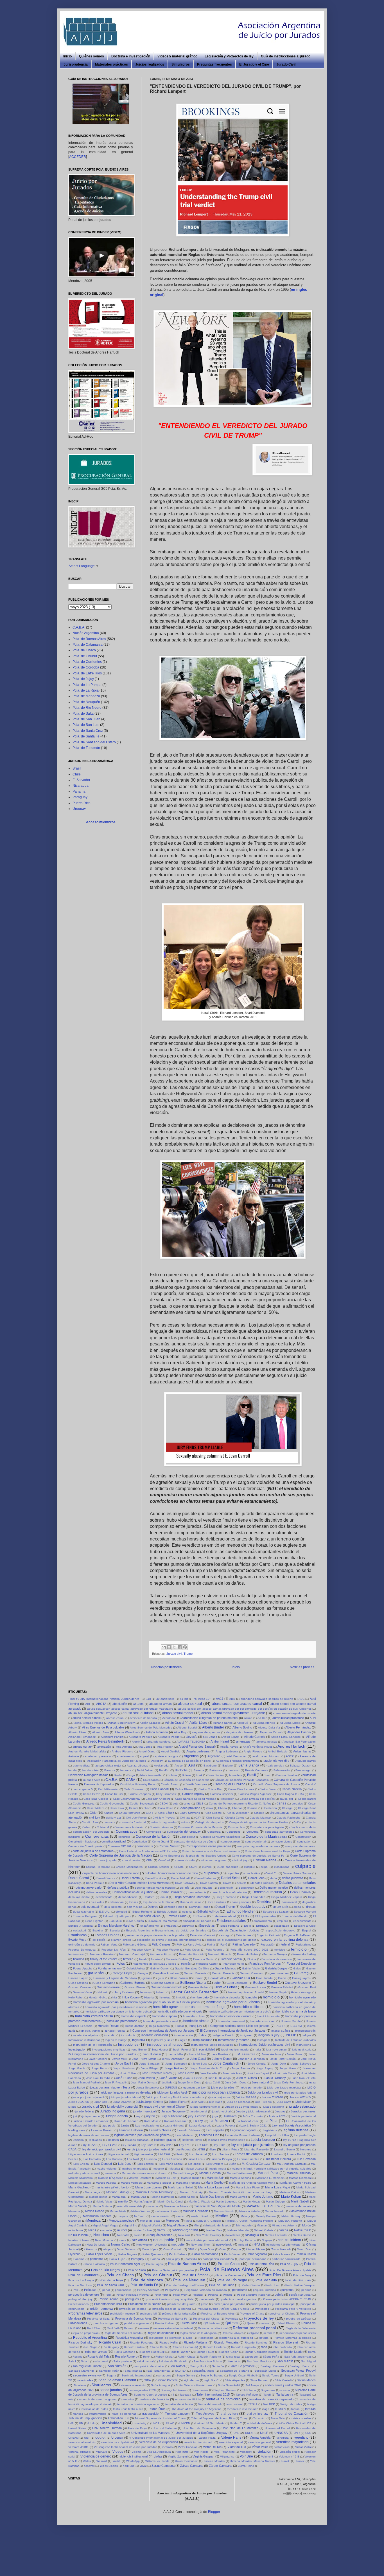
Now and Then (201, 2245)
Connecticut (187, 1837)
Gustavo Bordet (265, 1983)
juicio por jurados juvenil (88, 2097)
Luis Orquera (215, 2164)
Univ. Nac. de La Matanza (240, 2428)
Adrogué (242, 1723)
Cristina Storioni (158, 1867)
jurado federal (85, 2111)
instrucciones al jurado (165, 2045)
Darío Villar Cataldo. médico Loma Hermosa (139, 1883)
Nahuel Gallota (264, 2230)
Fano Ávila (195, 1945)
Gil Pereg (301, 1973)
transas (78, 2414)
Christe (109, 1813)
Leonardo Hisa (209, 2135)
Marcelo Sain (215, 2178)
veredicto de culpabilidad (118, 2442)
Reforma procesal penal (254, 2328)
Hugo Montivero (159, 2026)
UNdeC (169, 2423)
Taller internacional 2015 (213, 2394)
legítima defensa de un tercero (89, 2135)
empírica (283, 1921)
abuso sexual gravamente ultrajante (93, 1713)
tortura (295, 2409)
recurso (144, 2328)
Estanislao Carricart (203, 1935)
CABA (131, 1780)
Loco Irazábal (198, 2154)
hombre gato (200, 1997)
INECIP (291, 2035)
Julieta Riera (177, 2102)
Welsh (117, 2461)
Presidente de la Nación (145, 2304)
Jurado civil (174, 1654)
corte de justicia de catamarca (93, 1851)
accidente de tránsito (143, 1718)
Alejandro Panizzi (112, 1737)
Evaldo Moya (77, 1940)
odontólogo (293, 2245)
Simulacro (80, 2385)
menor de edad (150, 2221)
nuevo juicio (224, 2244)
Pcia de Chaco (229, 2264)
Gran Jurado (264, 1978)
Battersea (216, 1770)
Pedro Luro (273, 2285)
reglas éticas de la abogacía (198, 2333)
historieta (165, 1997)
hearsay (145, 1992)
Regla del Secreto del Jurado (123, 2333)
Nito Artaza (139, 2240)
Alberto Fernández (298, 1727)
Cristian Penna (265, 1860)
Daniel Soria (256, 1878)
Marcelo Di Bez (166, 2178)
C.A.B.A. (79, 627)
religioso (254, 2333)
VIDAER (101, 2452)
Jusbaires (230, 2116)
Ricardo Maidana (196, 2342)
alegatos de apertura (206, 1732)
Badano (228, 1766)
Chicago (287, 1808)
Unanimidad (111, 2423)
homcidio (251, 1997)
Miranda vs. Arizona (284, 2225)
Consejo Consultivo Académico (221, 1837)
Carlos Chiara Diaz (211, 1789)
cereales (297, 1804)
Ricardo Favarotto (142, 2343)
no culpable (164, 2240)
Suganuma (268, 2390)
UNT (87, 2438)
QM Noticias (212, 2323)
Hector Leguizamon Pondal (246, 1992)
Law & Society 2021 (254, 2126)
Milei (196, 2225)
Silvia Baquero (260, 2380)
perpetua (287, 2290)
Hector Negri (277, 1992)
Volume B (267, 2457)
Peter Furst (161, 2295)
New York (184, 2235)
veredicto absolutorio (82, 2442)
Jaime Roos (294, 2054)
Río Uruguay (111, 2347)
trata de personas (124, 2414)
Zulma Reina (246, 2466)
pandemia (97, 2259)
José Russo (124, 2078)
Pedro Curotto (251, 2285)
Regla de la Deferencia (301, 2328)
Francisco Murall (234, 1964)
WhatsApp (133, 2461)
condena (252, 1832)
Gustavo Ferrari (108, 1987)
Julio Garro (284, 2102)
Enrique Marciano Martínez (116, 1926)
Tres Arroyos (205, 2414)
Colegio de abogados (210, 1822)
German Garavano (252, 1973)
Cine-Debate (214, 1813)
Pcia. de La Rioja (86, 690)
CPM (149, 1860)
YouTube (129, 2466)
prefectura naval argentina (239, 2299)
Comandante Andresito (129, 1827)
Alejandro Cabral (270, 1732)
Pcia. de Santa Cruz (88, 731)
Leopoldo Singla (305, 2135)
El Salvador (81, 780)
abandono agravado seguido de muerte (267, 1699)
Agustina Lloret (290, 1723)
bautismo (234, 1770)
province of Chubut (282, 2314)
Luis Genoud (103, 2164)
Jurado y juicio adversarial (253, 2111)
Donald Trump (225, 1907)
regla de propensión (86, 2333)
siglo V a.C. (212, 2380)
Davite (227, 1883)
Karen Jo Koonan (126, 2121)
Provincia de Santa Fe (173, 2319)
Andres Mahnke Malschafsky (87, 1751)
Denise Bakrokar (171, 1892)
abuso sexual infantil (138, 1713)
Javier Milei (119, 2059)
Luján (232, 2164)
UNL (236, 2433)
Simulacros (181, 64)
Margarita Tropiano (188, 2183)
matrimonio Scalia (166, 2211)
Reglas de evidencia (161, 2333)
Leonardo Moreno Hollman (243, 2135)
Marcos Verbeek (131, 2183)
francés (186, 1964)
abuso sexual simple (86, 1718)
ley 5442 (167, 2145)
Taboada (185, 2395)
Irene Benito (139, 2050)
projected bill (149, 2314)
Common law (236, 1827)
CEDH (164, 1804)
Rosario (77, 2357)
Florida (252, 1959)
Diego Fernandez (254, 1897)
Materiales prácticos (111, 64)
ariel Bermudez (236, 1756)
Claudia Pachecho (289, 1818)
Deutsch (149, 1897)
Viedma (136, 2452)
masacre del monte (299, 2206)
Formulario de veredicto (277, 1959)
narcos (283, 2230)
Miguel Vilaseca (178, 2225)
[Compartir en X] (174, 1647)
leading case (77, 2130)
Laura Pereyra (226, 2126)
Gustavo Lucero (256, 1987)
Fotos (121, 1964)
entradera (170, 1926)
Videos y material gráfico (177, 56)
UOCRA (100, 2438)
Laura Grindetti (174, 2126)
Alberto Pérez (77, 1732)
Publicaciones (78, 2323)
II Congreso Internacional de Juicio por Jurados (162, 2031)
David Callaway (185, 1883)
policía (279, 2295)
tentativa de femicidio (154, 2399)
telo (71, 2399)
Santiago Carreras (272, 2366)
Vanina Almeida (260, 2438)
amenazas (243, 1741)
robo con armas (96, 2352)
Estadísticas (77, 1935)
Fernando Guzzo (161, 1954)
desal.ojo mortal (79, 1897)
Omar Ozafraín (173, 2249)
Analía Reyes (229, 1747)
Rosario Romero (126, 2356)
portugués (132, 2299)
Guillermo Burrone (133, 1983)
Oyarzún (74, 2254)
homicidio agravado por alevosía (96, 2002)
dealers (241, 1883)
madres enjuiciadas (135, 2169)
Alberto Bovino (242, 1727)
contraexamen (231, 1842)
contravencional (255, 1842)
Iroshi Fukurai (182, 2050)
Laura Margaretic (200, 2126)
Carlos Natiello (292, 1789)
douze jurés (281, 1907)
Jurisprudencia (76, 64)
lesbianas (96, 2140)
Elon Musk (116, 1921)
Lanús (125, 2125)
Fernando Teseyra (275, 1954)
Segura (111, 2375)
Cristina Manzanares (129, 1867)
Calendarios (151, 1780)
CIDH (149, 1813)
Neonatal (123, 2235)
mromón (107, 2230)
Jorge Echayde (301, 2064)
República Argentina (129, 2338)
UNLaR (250, 2433)
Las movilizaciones (147, 2126)
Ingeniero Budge (116, 2040)
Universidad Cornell (277, 2428)
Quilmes (232, 2323)
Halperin (103, 1992)
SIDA (148, 2380)
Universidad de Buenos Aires (106, 2433)
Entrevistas (207, 1926)
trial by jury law (257, 2414)
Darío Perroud (95, 1883)
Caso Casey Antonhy (127, 1799)
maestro (159, 2169)
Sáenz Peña (271, 2357)
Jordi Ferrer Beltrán (283, 2059)
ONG (191, 2249)
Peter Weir (180, 2295)
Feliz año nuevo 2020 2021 (249, 1950)
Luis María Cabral (171, 2164)
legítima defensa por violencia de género (142, 2135)
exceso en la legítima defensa (285, 1940)
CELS (200, 1804)
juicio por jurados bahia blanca (216, 2092)
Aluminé (137, 1742)
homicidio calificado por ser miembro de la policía (240, 2012)
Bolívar (186, 1775)
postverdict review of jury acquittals (170, 2299)
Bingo (131, 1775)
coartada (109, 1822)
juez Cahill (213, 2082)
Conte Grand (161, 1842)
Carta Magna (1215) (290, 1794)
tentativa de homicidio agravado (271, 2399)
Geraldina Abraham (166, 1973)
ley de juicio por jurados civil (102, 2149)
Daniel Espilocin (156, 1878)
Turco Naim (278, 2418)
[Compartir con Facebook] (180, 1647)
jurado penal (199, 2111)
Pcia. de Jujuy (83, 679)
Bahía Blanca (249, 1765)
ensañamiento (150, 1926)
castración (228, 1799)
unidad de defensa (260, 2423)
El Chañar (199, 1916)
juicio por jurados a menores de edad (126, 2092)
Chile (77, 774)
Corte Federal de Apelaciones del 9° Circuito (148, 1851)
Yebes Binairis (109, 2466)
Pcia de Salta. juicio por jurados (173, 2270)
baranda (126, 1770)
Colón (297, 1822)
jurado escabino (274, 2107)
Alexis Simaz (231, 1737)
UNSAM (73, 2438)
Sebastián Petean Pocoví (298, 2371)
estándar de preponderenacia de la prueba (156, 1935)
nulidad (243, 2245)
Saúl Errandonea (158, 2371)
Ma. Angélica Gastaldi (291, 2164)
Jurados (280, 2111)
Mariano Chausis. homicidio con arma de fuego (241, 2192)
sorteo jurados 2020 (143, 2390)
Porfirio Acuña (108, 2299)
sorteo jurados (111, 2390)
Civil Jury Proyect (164, 1818)
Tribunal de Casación (292, 2414)
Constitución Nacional (82, 1842)
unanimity (140, 2423)
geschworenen (279, 1973)
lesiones (113, 2140)
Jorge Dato (279, 2064)
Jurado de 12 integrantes (241, 2107)
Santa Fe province (242, 2366)
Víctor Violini (303, 2447)
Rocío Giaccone (125, 2352)
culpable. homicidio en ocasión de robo (171, 1873)
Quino (251, 2323)
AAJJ (220, 1699)
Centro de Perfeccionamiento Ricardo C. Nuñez (240, 1804)
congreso (124, 1837)
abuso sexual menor (178, 1713)
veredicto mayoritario (292, 2442)
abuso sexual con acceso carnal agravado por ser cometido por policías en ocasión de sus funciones (245, 1709)
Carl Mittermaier (108, 1789)
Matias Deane (95, 2211)
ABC (301, 1699)
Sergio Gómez (186, 2375)
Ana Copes (145, 1747)
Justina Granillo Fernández (91, 2121)
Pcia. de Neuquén (86, 702)
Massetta (74, 2211)
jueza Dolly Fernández (289, 2082)
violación (264, 2452)
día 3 (164, 1897)
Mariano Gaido (289, 2192)
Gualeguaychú (302, 1978)
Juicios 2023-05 (300, 2097)
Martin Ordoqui (276, 2202)
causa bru (286, 1799)
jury (138, 2116)
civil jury (95, 1817)
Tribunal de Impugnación (85, 2418)
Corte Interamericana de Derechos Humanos (211, 1851)
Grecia (282, 1978)
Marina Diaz (139, 2197)
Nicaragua (81, 786)
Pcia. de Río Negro (87, 708)
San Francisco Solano (208, 2361)
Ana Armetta (124, 1747)
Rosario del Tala (98, 2356)
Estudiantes (244, 1935)
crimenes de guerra (214, 1860)
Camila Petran (170, 1784)
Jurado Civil (286, 64)
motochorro (76, 2230)
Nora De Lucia (96, 2245)
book (199, 1775)
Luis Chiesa (81, 2164)
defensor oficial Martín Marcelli (155, 1888)
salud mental (145, 2361)
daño (274, 1878)
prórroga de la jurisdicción (179, 2314)
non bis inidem (289, 2240)
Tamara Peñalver (247, 2395)
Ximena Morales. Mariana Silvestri (253, 2461)
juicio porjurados (220, 2097)
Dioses (134, 1902)
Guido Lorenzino (104, 1983)
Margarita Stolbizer (159, 2183)
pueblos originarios (137, 2323)
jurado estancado (302, 2107)
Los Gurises (114, 2159)
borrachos (236, 1775)
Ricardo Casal (110, 2342)
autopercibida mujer (108, 1766)
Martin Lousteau (227, 2202)
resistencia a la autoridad (236, 2338)
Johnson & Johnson (251, 2059)
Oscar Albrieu (256, 2249)
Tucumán (259, 2418)
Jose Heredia (209, 2073)
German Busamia (195, 1973)
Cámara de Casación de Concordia (187, 1780)
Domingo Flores (174, 1907)
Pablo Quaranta (153, 2254)
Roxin (147, 2357)
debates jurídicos (262, 1883)
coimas (186, 1822)
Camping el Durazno (229, 1784)
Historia (149, 1997)
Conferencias (97, 1836)
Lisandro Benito (284, 2149)
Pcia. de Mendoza (86, 696)
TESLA (253, 2404)
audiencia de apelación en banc (189, 1761)
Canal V (310, 1784)
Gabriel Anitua (136, 1968)
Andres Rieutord (122, 1751)
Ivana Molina (197, 2054)
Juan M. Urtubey (274, 2078)
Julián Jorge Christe (149, 2102)
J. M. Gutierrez (245, 2054)
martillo (123, 2201)
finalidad (79, 1959)
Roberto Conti (158, 2347)
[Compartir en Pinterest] (185, 1647)
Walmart (102, 2461)
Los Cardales (92, 2159)
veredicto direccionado (199, 2442)
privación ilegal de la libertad (172, 2309)
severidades (85, 2380)
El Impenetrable (266, 1916)
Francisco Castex (207, 1964)
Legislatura (270, 2130)
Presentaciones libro (108, 2304)
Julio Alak (197, 2102)
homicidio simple (196, 2021)
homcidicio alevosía (227, 1997)
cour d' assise (131, 1860)
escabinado (281, 1926)
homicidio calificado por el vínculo (179, 2011)
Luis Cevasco (306, 2159)
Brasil (77, 768)
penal (106, 2290)
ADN (313, 1718)
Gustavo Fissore (135, 1987)
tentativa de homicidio (223, 2399)
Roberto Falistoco (214, 2347)
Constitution (139, 1842)
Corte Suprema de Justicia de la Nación (121, 1855)
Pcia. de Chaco (84, 650)
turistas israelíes (301, 2418)
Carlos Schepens (140, 1794)
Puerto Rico (82, 803)
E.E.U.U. (105, 1912)
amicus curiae (82, 1747)
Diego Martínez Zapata (287, 1897)
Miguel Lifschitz (152, 2225)
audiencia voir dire (277, 1761)
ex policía (99, 1940)
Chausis (252, 1808)
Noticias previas (302, 1667)
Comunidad (154, 1832)
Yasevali (89, 2466)
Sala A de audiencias (298, 2357)
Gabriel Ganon (160, 1968)
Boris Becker (216, 1775)
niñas (122, 2240)
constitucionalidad (114, 1841)
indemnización (184, 2035)
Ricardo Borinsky (80, 2342)
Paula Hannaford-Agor (125, 2264)
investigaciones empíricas (109, 2050)
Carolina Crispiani (222, 1794)
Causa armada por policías (257, 1799)
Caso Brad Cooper (96, 1799)
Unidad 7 (236, 2423)
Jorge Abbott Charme (96, 2064)
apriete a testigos (167, 1756)
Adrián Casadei (150, 1723)
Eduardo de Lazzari (276, 1912)
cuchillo (207, 1867)
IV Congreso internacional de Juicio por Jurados (102, 2054)
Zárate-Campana (221, 2466)
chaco (148, 1808)
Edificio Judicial (167, 1912)
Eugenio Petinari (268, 1935)
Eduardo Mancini (305, 1912)
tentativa (128, 2399)
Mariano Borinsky (191, 2192)
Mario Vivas (105, 2202)
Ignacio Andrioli (90, 2031)
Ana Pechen (165, 1747)
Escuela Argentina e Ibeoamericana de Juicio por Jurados (166, 1930)
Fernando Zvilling (304, 1954)
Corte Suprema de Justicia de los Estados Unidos (193, 1856)
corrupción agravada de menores (258, 1846)
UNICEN (185, 2423)
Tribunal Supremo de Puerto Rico (213, 2418)
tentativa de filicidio (188, 2399)
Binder (118, 1775)
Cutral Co (271, 1873)
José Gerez (186, 2073)
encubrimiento (302, 1921)
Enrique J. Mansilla (81, 1926)
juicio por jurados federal (300, 2093)
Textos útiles (157, 2409)
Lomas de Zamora (249, 2154)
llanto (180, 2154)
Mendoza (93, 2221)
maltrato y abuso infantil (84, 2173)
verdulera (283, 2438)
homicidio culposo (165, 2016)
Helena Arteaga (301, 1992)
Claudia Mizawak (260, 1818)
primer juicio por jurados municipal (273, 2304)
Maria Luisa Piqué (248, 2187)
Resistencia (206, 2338)
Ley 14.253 (110, 2145)
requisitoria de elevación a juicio (171, 2338)
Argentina (191, 1756)
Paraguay (80, 797)
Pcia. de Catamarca (88, 645)
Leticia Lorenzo (263, 2140)
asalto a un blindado (266, 1756)
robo (264, 2347)
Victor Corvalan (188, 2447)
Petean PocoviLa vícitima (132, 2295)
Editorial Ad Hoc (208, 1911)
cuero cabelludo (228, 1867)
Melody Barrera (266, 2216)
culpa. (265, 1867)
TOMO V (280, 2409)
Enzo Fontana (230, 1926)
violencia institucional (134, 2456)
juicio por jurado (251, 2088)
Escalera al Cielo (305, 1926)
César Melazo (96, 1808)
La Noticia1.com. (248, 2121)
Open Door (207, 2249)
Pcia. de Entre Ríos (87, 673)
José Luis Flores (285, 2073)
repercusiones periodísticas (298, 2333)
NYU (257, 2244)
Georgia (143, 1973)
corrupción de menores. (300, 1846)
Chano (223, 1808)
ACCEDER (78, 157)
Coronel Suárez (169, 1846)
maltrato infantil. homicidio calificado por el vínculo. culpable (271, 2169)
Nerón (138, 2235)
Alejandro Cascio (299, 1732)
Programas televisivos (85, 2313)
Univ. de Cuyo (138, 2428)
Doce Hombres (216, 1902)
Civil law (185, 1818)
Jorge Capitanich (226, 2063)
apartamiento (126, 1756)
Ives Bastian (220, 2054)
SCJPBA (181, 2371)
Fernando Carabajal (132, 1954)
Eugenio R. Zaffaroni (298, 1935)
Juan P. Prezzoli (115, 2082)
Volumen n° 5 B (289, 2457)
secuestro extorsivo (87, 2375)
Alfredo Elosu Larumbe (286, 1737)
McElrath (140, 2216)
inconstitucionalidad (155, 2035)
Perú (108, 2295)
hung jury (196, 2026)
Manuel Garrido (210, 2173)
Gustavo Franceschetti (166, 1987)
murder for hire (142, 2230)
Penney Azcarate (148, 2290)
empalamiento (263, 1921)
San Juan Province (259, 2361)
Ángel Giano (147, 1751)
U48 (71, 2423)
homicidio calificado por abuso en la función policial (118, 2012)
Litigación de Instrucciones (86, 2154)
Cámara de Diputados (99, 1784)
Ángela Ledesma (227, 1751)
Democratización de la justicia (133, 1892)
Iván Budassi (152, 2054)
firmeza (128, 1959)
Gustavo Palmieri (282, 1987)
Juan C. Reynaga (219, 2078)
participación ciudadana (218, 2259)
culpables (211, 1873)
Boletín (172, 1775)
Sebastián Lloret (265, 2371)
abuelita (138, 1704)
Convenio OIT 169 (120, 1846)
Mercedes (173, 2221)
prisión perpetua (101, 2309)
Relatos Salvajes (233, 2333)
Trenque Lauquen (177, 2414)
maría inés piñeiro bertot (112, 2187)
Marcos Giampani (300, 2178)
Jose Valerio (146, 2078)
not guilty (179, 2244)
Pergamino (172, 2290)
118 (149, 1699)
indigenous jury (269, 2035)
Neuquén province (160, 2235)
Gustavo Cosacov (80, 1987)
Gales (297, 1968)
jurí (75, 2116)
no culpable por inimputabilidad (207, 2240)
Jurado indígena (113, 2111)
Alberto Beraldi (187, 1728)
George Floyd (122, 1973)
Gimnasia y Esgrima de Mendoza (115, 1978)
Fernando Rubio (248, 1954)
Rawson (129, 2328)
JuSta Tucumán (253, 2116)
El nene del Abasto (295, 1916)
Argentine (214, 1756)
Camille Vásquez (196, 1784)
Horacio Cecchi (291, 2021)
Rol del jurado (293, 2352)
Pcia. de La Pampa (87, 685)
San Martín (285, 2361)
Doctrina (264, 1902)
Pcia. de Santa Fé (86, 736)
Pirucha (213, 2295)
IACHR (280, 2026)
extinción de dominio (82, 1945)
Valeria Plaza (207, 2438)
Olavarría (91, 2249)
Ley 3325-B (148, 2145)
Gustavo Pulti (307, 1987)
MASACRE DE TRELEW (263, 2206)
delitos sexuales (97, 1892)
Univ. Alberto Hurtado (107, 2428)
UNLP (264, 2433)
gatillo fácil (96, 1973)
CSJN (193, 1867)
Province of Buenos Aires (218, 2314)
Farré (224, 1945)
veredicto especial (231, 2442)
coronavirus (145, 1846)
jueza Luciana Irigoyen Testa (110, 2087)
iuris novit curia (302, 2050)
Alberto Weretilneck (127, 1732)
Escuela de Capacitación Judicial (236, 1930)
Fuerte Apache (83, 1968)
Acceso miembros (101, 822)
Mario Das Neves (212, 2197)
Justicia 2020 (277, 2116)
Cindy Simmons (190, 1813)
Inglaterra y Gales (163, 2040)
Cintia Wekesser (238, 1813)
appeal (144, 1756)
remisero (270, 2333)
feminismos (76, 1954)
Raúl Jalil (113, 2328)
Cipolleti (259, 1813)
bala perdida (276, 1766)
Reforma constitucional (213, 2328)
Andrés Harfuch (291, 1746)
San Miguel (308, 2361)
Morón (307, 2225)
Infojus (307, 2035)
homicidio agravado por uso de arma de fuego (189, 2007)
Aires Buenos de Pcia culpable (103, 1727)
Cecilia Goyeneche (112, 1804)
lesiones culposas (137, 2140)
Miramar (262, 2225)
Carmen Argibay (193, 1794)
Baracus (110, 1770)
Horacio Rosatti (109, 2026)
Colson (87, 1827)
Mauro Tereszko (275, 2211)
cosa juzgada (108, 1860)
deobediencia (197, 1892)
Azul (192, 1765)
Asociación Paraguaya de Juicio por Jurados (117, 1761)
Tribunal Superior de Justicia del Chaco (160, 2418)
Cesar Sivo (117, 1808)
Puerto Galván (165, 2323)
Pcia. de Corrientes (87, 662)
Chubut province (130, 1813)
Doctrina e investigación (131, 56)
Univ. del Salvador (165, 2428)
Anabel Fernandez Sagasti (196, 1747)
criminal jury (240, 1860)
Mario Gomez (239, 2197)
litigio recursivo (143, 2154)
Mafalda (175, 2169)
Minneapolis (244, 2225)
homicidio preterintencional (161, 2021)
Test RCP (269, 2404)
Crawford (164, 1860)
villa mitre (183, 2452)
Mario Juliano (263, 2197)
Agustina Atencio (264, 1723)
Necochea (101, 2235)
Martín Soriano (102, 2206)
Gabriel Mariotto (225, 1968)
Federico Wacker (168, 1950)
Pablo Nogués (128, 2254)
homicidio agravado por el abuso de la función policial (163, 2002)
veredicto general (260, 2442)
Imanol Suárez (281, 2031)
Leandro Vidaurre (189, 2130)
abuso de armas (161, 1704)
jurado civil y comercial (123, 2107)
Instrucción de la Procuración (93, 2045)
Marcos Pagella (106, 2183)
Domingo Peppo (200, 1907)
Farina (211, 1945)
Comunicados (127, 1832)
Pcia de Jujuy (289, 2264)
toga (266, 2409)
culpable (305, 1866)
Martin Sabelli (300, 2201)
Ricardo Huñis (169, 2343)
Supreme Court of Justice (151, 2395)
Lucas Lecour (196, 2159)
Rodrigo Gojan (229, 2352)
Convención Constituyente (85, 1846)
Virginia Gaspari (203, 2456)
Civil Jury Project (137, 1818)
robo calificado (282, 2347)
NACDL (162, 2230)
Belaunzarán (282, 1770)
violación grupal (290, 2452)
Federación (268, 1945)
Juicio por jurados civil (263, 2092)
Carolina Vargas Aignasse (255, 1794)
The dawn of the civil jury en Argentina (197, 2409)
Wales (87, 2461)
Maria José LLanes (149, 2187)
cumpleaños (252, 1873)
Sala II (85, 2361)
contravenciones (281, 1842)
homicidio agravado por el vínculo (233, 2002)
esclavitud (80, 1930)
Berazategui (303, 1770)
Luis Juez (125, 2164)
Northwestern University (152, 2245)
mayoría (123, 2216)
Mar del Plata (268, 2173)
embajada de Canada (197, 1921)
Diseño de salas (191, 1902)
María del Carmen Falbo (296, 2183)
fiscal (142, 1959)
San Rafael (177, 2366)
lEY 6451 (203, 2145)
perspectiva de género (84, 2295)
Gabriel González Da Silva (192, 1968)
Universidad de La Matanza (150, 2433)
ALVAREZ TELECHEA (191, 1742)
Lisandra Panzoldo (257, 2149)
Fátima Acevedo (244, 1944)
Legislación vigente (243, 2130)
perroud (306, 2290)
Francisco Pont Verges (265, 1964)
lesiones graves (165, 2140)
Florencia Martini (204, 1959)
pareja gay (173, 2259)
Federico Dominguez (82, 1950)
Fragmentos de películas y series (154, 1964)
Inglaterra (139, 2040)
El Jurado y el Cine (254, 64)
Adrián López (198, 1723)
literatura (306, 2149)
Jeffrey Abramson (173, 2059)
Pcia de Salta (137, 2270)
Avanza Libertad (138, 1766)
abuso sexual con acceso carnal (237, 1704)
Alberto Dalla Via (269, 1728)
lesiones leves (192, 2140)
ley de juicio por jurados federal (148, 2149)
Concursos (233, 1832)
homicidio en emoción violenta (231, 2016)
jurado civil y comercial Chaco (164, 2107)
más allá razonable (130, 2206)
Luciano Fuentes (248, 2159)
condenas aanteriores (280, 1832)
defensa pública (118, 1888)
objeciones (273, 2245)
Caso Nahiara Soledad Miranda (196, 1799)
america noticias (267, 1742)
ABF (88, 1704)
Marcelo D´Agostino (111, 2178)
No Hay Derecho (245, 2240)
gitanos (147, 1978)
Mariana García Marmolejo (154, 2192)
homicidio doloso (194, 2016)
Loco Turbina (221, 2154)
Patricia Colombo (94, 2264)
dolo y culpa (135, 1907)
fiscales (156, 1959)
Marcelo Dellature (140, 2178)
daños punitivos (293, 1878)
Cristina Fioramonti (98, 1867)
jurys (215, 2116)
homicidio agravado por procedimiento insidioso (116, 2007)
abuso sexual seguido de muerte (294, 1713)
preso (205, 2304)
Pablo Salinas (178, 2254)
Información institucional (84, 2040)
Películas (90, 2290)
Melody (245, 2216)
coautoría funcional (133, 1822)
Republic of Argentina (90, 2338)
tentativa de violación (179, 2404)
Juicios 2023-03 (246, 2097)
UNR (297, 2433)
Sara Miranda (133, 2371)
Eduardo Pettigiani (85, 1916)
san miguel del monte (87, 2366)
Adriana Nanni (222, 1723)
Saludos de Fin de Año (173, 2361)
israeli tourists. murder (235, 2050)
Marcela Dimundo (299, 2173)
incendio (110, 2035)
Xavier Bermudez (186, 2461)
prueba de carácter (299, 2319)
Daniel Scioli (231, 1878)
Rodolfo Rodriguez (152, 2352)
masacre (153, 2206)
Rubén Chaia (186, 2357)
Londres (276, 2154)
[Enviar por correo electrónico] (164, 1647)
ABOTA (101, 1704)
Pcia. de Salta (83, 714)
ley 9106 (220, 2145)
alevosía (192, 1737)
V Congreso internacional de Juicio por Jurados (161, 2438)
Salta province (123, 2361)
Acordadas (169, 1718)
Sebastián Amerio (203, 2371)
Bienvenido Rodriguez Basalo (88, 1775)
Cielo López (166, 1813)
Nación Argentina (86, 633)
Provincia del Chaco (206, 2319)
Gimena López (78, 1978)
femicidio (299, 1949)
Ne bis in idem (78, 2235)
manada (111, 2173)
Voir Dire (246, 2456)
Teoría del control (209, 2404)
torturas (310, 2409)
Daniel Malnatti (181, 1878)
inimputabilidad (202, 2040)
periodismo (240, 2290)
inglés (183, 2040)
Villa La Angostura (159, 2452)
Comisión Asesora (161, 1827)
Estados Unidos (107, 1935)
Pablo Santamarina (205, 2254)
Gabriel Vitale (251, 1968)
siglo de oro (191, 2380)
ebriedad (121, 1912)
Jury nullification (172, 2116)
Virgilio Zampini (178, 2457)
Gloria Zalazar (179, 1978)
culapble (249, 1867)
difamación (117, 1902)
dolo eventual (90, 1907)
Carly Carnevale (166, 1794)
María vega (92, 2192)
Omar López (150, 2249)
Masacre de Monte (176, 2206)
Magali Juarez (195, 2169)
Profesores (262, 2309)
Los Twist (133, 2159)
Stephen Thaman (225, 2390)
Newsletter (233, 2235)
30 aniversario (166, 1699)
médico (181, 2216)
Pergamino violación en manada (206, 2290)
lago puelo (109, 2126)
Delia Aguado (204, 1888)
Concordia (214, 1832)
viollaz (158, 2456)
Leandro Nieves (160, 2130)
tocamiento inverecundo (242, 2409)
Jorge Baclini (124, 2063)
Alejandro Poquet (169, 1737)
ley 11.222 (90, 2145)
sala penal (101, 2361)
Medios (222, 2216)
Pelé (76, 2290)
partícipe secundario (253, 2259)
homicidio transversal (231, 2021)
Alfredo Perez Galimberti (105, 1741)
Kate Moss (151, 2121)
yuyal (143, 2466)
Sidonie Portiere (167, 2380)
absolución (120, 1704)
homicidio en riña (269, 2016)
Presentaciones (78, 2304)
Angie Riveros (253, 1751)
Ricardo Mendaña (226, 2342)
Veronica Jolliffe (78, 2447)
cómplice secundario (302, 1827)
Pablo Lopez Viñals (99, 2254)
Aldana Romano (157, 1732)
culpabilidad (282, 1867)
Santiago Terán (109, 2371)
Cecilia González (84, 1804)
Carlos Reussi (114, 1794)
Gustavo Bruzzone (298, 1983)
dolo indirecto (113, 1907)
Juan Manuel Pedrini (86, 2082)
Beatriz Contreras (257, 1770)
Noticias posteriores (166, 1667)
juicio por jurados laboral (125, 2097)
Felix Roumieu (215, 1950)
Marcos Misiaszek (80, 2183)
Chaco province (189, 1808)
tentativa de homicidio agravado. (139, 2404)
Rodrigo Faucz (205, 2352)
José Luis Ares (232, 2073)
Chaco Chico (165, 1808)
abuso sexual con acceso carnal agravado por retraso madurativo (130, 1709)
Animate (74, 1756)
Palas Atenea (282, 2254)
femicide (280, 1950)
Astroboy (157, 1761)
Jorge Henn (99, 2068)
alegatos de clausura (240, 1732)
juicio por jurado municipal (284, 2088)
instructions (304, 2045)
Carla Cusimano (134, 1789)
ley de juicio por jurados (252, 2145)
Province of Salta (99, 2319)
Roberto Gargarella (243, 2347)
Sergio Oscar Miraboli (243, 2375)
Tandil (267, 2395)
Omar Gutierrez (127, 2249)
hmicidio (181, 1997)
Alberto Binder (213, 1727)
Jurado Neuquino (173, 2111)
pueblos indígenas (106, 2323)
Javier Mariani (98, 2059)
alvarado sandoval (159, 1742)
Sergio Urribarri (294, 2375)
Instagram (263, 2040)
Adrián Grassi (174, 1723)
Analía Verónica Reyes (258, 1747)
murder (122, 2230)
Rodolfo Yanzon (180, 2352)
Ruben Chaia (164, 2357)
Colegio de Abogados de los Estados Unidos (259, 1822)
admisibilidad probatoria (288, 1718)
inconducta (128, 2035)
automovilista (81, 1766)
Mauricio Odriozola (196, 2211)
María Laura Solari (180, 2187)
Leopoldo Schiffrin (277, 2135)
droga (297, 1907)
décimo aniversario (89, 1888)
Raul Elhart (94, 2328)
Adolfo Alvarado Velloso (88, 1723)
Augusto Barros (306, 1761)
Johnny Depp (221, 2059)
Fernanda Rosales (102, 1954)
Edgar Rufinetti (142, 1912)
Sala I (72, 2361)
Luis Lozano (146, 2164)
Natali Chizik (302, 2230)
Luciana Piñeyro (221, 2159)
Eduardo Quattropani (117, 1916)
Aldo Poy (180, 1732)
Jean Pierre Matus (144, 2059)
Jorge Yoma (288, 2068)
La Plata (271, 2121)
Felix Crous (192, 1950)
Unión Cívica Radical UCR (294, 2423)
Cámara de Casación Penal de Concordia (242, 1780)
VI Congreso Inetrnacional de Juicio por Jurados (126, 2447)
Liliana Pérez (230, 2149)
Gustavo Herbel (198, 1987)
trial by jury (229, 2414)
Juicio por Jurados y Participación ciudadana (175, 2097)
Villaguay (246, 2452)
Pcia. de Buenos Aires (89, 639)
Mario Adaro (187, 2197)
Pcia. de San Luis (86, 725)
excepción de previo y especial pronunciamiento (169, 1940)
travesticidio (150, 2414)
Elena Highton (94, 1921)
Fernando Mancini (191, 1954)
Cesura (134, 1808)
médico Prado (200, 2216)
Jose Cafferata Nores (157, 2073)
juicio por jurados (223, 2087)
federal (285, 1944)
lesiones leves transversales (227, 2140)
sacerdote (251, 2357)
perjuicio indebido (265, 2290)
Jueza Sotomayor (148, 2088)
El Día (245, 1916)
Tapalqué (305, 2395)
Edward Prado (177, 1916)
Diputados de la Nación (159, 1902)
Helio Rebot (76, 1997)
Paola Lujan (117, 2259)
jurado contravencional (205, 2107)
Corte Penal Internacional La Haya (267, 1851)
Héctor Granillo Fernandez (194, 1992)
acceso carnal (115, 1718)
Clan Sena (213, 1818)
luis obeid (194, 2164)
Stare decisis (200, 2390)
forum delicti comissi (98, 1964)
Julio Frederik (263, 2102)
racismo (266, 2323)
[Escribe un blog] (169, 1647)
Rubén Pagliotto (210, 2357)
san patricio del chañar (149, 2366)
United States (77, 2428)
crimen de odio (185, 1860)
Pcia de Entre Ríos (261, 2264)
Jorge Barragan (149, 2064)
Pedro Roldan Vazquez (301, 2285)
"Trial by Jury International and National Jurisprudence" (104, 1699)
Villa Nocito (201, 2452)
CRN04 (179, 1867)
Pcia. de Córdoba (86, 667)
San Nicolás (117, 2366)
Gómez (198, 1978)
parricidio (191, 2259)
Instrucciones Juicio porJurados (212, 2045)
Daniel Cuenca (106, 1878)
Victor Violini (282, 2447)
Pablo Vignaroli (257, 2254)
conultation (304, 1842)
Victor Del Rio (212, 2447)
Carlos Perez (91, 1794)
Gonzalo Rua (241, 1978)
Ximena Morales (214, 2461)
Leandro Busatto (102, 2130)
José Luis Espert (258, 2073)
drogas (311, 1907)
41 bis (184, 1699)
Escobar (98, 1930)
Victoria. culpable (80, 2452)
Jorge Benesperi (176, 2064)
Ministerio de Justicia (218, 2225)
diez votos (98, 1902)
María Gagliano (79, 2187)
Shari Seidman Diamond (117, 2380)
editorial (187, 1912)
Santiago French (300, 2366)
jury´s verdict (197, 2116)
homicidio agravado (302, 1997)
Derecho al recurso (267, 1892)
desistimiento (104, 1897)
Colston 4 (103, 1827)
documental (289, 1902)
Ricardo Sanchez (256, 2343)
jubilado (168, 2082)
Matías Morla (118, 2211)
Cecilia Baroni (307, 1799)
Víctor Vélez (260, 2447)
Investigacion (77, 2049)
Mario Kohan (291, 2197)
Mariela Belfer (98, 2197)
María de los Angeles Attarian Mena (252, 2183)
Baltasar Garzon (301, 1766)
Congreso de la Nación (154, 1837)
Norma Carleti (121, 2244)
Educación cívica (148, 1916)
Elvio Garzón (136, 1921)
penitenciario (123, 2290)
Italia (258, 2050)
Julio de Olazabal (238, 2102)
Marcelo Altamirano (81, 2178)
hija (115, 1997)
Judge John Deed (189, 2082)
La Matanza (219, 2121)
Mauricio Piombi (224, 2211)
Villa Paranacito (224, 2452)
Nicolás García (302, 2235)
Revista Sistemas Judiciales (293, 2338)
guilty (217, 1983)
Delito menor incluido (274, 1888)
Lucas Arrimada (172, 2159)
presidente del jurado (181, 2304)
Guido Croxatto (78, 1983)
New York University (208, 2235)
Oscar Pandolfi (281, 2249)
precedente (207, 2299)
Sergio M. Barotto (212, 2375)
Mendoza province (122, 2221)
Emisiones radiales (231, 1921)
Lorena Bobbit (296, 2154)
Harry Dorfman (124, 1992)
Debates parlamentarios (297, 1883)
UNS (308, 2433)
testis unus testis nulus (128, 2409)
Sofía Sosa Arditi (229, 2385)
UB (81, 2423)
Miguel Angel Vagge (105, 2225)
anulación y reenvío (98, 1756)
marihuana (119, 2197)
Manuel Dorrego (183, 2173)
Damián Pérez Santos (297, 1873)
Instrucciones (128, 2045)
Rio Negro (91, 2347)
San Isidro (234, 2361)
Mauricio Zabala (249, 2211)
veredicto (301, 2438)
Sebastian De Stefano (234, 2371)
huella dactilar (135, 2026)
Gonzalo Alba (217, 1978)
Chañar (237, 1808)
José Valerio (169, 2078)
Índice (203, 2035)
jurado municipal (144, 2111)
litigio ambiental (118, 2154)
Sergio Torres (271, 2375)
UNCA (155, 2423)
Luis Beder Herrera (278, 2159)
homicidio (271, 1997)
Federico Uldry (141, 1950)
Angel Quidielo (171, 1751)
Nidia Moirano (104, 2240)
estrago (226, 1935)
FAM (179, 1945)
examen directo (121, 1940)
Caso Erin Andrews (158, 1799)
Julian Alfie (101, 2102)
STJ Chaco (249, 2390)
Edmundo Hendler (241, 1911)
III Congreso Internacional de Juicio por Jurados (233, 2031)
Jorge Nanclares (124, 2068)
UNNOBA (281, 2433)
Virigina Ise (227, 2457)
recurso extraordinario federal (173, 2328)
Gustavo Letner (225, 1987)
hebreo (161, 1992)
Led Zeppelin (215, 2130)
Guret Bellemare (237, 1983)
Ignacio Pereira (115, 2031)
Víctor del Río (237, 2447)
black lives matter (151, 1775)
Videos (118, 2452)
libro (213, 2149)
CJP (198, 1818)
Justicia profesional (303, 2116)
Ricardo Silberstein (286, 2342)
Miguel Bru (130, 2225)
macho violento (107, 2169)
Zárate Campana (192, 2466)
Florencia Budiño (177, 1959)
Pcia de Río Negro (105, 2270)
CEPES (282, 1804)
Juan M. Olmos (247, 2078)
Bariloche (181, 1770)
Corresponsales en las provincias (208, 1846)
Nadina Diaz (214, 2230)
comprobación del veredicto (92, 1832)
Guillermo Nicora (193, 1983)
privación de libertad (133, 2309)
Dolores (153, 1907)
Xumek (285, 2461)
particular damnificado (286, 2259)
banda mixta (91, 1770)
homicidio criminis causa (94, 2016)
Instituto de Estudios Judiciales (295, 2040)
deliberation (247, 1888)
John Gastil (198, 2059)
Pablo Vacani (233, 2254)
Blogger (214, 2512)
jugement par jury (194, 2088)
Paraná (155, 2259)
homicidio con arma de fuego (296, 2011)
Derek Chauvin (301, 1892)
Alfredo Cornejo (255, 1737)
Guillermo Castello (163, 1983)
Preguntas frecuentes (214, 64)
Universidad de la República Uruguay (202, 2433)
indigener (246, 2035)
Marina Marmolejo (163, 2197)
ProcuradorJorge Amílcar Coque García (223, 2309)
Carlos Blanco (184, 1789)
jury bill (150, 2116)
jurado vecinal (221, 2111)
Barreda (199, 1770)
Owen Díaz (304, 2249)
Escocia (115, 1930)
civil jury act (113, 1818)
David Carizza (209, 1883)
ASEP (290, 1756)
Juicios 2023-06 (79, 2102)
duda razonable (83, 1912)
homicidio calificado (249, 2007)
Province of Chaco (252, 2314)
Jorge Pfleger (150, 2068)
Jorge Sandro (241, 2068)
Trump (188, 1654)
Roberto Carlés (134, 2347)
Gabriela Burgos (276, 1968)
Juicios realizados (150, 64)
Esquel (306, 1930)
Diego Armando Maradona (192, 1897)
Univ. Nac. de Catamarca (199, 2428)
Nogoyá (267, 2240)
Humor (180, 2026)
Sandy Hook (198, 2366)
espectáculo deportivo (281, 1930)
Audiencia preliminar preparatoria (237, 1761)
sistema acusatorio (133, 2385)
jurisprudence (91, 2116)
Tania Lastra (285, 2394)
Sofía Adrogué (161, 2385)
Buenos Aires (92, 1780)
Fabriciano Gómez (135, 1945)
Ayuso (179, 1766)
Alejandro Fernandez (82, 1737)
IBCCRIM (296, 2026)
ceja (176, 1804)
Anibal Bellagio (278, 1751)
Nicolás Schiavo (79, 2240)
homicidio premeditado (122, 2021)
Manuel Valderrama (240, 2173)
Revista (264, 2338)
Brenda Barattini (287, 1775)
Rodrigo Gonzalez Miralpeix (261, 2352)
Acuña (248, 1718)
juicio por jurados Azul (172, 2092)
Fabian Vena (109, 1945)
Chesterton (270, 1808)
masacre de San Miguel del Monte (217, 2206)
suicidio (285, 2390)
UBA (91, 2423)
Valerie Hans (231, 2438)
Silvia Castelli (283, 2380)
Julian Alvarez (122, 2102)
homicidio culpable (134, 2016)
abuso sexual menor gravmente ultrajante (233, 1713)
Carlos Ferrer (268, 1789)
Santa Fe (218, 2366)
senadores (164, 2375)
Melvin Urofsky (291, 2216)
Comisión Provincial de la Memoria (200, 1827)
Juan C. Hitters (193, 2078)
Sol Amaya (252, 2385)
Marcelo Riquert (191, 2178)
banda (73, 1770)
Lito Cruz (164, 2154)
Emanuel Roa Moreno (163, 1921)
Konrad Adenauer (176, 2121)
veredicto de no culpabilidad (159, 2442)
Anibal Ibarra (302, 1751)
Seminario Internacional (137, 2375)
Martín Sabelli (78, 2206)
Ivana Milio (176, 2054)
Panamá (79, 791)
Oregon (236, 2249)
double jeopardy (253, 1907)
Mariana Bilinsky (118, 2192)
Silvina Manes (306, 2380)
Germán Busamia (223, 1973)
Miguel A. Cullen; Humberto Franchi (250, 2221)
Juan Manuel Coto (304, 2078)
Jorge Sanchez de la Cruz (208, 2068)
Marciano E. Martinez (270, 2178)
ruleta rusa (233, 2357)
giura (161, 1978)
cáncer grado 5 (83, 1789)
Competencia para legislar (267, 1827)
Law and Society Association (291, 2125)
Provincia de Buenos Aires (134, 2318)
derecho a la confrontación (229, 1892)
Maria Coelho (214, 2183)
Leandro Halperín (131, 2130)
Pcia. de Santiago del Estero (94, 742)
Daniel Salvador (206, 1878)
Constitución (303, 1837)
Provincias (231, 2319)
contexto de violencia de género (195, 1842)
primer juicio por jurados (229, 2304)
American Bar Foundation (299, 1742)
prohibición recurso (123, 2314)
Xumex (300, 2461)
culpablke (233, 1873)
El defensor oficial (223, 1916)
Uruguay (79, 809)
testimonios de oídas (94, 2409)
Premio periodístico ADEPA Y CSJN (287, 2299)
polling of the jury (80, 2299)
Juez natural (260, 2082)
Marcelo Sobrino (240, 2178)
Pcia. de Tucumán (86, 748)
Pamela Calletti (306, 2254)
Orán (223, 2249)
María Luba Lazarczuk (214, 2187)
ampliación (104, 1747)
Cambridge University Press (138, 1784)
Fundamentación (109, 1968)
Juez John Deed (236, 2082)
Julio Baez (215, 2102)
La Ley (198, 2121)
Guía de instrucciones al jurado (286, 56)
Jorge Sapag (265, 2068)
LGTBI (201, 2149)
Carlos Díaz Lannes (241, 1789)
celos (187, 1804)
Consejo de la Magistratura (266, 1837)
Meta (189, 2221)
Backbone (210, 1766)
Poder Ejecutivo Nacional (253, 2295)
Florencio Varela (231, 1959)
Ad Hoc (262, 1718)
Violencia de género (96, 2456)
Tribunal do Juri (118, 2418)
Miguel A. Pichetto (290, 2221)
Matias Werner (141, 2211)
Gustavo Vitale (83, 1992)
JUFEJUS (171, 2088)
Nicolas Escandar (276, 2235)
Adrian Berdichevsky (121, 1723)
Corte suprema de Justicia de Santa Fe (258, 1856)
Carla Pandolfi (159, 1789)
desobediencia (128, 1897)
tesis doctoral (234, 2404)
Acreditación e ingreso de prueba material (210, 1718)
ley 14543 (129, 2145)
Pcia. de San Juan (86, 719)
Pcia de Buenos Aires (187, 2264)
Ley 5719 (185, 2145)
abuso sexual (190, 1703)
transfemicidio (98, 2414)
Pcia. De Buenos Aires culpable (290, 2270)
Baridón (164, 1770)
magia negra (218, 2169)
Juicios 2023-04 (273, 2097)
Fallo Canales (161, 1944)
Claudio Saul (90, 1822)
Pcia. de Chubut (85, 656)
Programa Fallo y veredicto (293, 2309)
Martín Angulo (143, 2202)
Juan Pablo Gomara (144, 2082)
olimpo (107, 2249)
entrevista (188, 1926)
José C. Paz (128, 2073)
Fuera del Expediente (301, 1964)
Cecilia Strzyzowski (142, 1804)
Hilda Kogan (130, 1997)
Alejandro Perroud (141, 1737)
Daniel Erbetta (130, 1878)
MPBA (92, 2230)
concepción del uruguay (184, 1832)
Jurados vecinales (303, 2111)
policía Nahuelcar (300, 2295)
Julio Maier (304, 2102)
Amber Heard (220, 1741)
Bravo (267, 1775)
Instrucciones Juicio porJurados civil (265, 2045)
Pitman (227, 2295)
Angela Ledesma (198, 1751)
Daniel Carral (79, 1878)
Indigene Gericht (223, 2035)
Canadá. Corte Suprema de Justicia (276, 1784)
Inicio (67, 56)
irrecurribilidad (205, 2049)
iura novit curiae (277, 2050)
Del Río (185, 1888)
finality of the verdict (104, 1959)
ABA (232, 1699)
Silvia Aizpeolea (235, 2380)
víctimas (167, 2447)
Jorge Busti (200, 2064)
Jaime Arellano (271, 2054)
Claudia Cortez (235, 1818)
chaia (210, 1808)
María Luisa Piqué (278, 2187)
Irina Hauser (160, 2050)
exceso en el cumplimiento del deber (231, 1940)
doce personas (241, 1902)
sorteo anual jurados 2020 (283, 2385)
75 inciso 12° (202, 1699)
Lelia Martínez (185, 2135)
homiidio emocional (263, 2021)
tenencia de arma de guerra (98, 2399)
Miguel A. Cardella (209, 2221)
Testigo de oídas (291, 2404)
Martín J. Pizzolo (200, 2202)
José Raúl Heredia (98, 2078)
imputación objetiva (85, 2035)
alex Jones (210, 1737)
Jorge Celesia (257, 2064)
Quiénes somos (92, 56)
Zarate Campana (163, 2466)
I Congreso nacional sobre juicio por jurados (239, 2026)
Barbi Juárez (145, 1770)
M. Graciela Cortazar (256, 2164)
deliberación (226, 1888)
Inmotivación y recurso (234, 2040)
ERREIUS (262, 1926)
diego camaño (227, 1897)
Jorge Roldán (174, 2068)
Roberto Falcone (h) (185, 2347)
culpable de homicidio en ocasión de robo (111, 1873)
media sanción (161, 2216)
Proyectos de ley (259, 2318)
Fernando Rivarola (220, 1954)
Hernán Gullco (98, 1997)
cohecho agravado (163, 1822)
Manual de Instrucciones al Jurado (144, 2173)
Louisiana (151, 2159)
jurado (72, 2107)
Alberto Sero (100, 1732)
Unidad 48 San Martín (210, 2423)
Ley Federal (184, 2149)
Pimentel (197, 2295)
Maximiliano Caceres (97, 2216)
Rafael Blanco (286, 2323)
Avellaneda (161, 1766)
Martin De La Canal (170, 2202)
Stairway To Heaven (174, 2390)
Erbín (248, 1926)
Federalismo (304, 1945)
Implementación (305, 2031)
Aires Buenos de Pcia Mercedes (151, 1728)
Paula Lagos (154, 2264)
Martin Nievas (252, 2202)
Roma (312, 2352)
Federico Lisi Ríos (113, 1950)
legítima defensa (296, 2130)
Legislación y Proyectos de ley (229, 56)
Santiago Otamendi (81, 2371)
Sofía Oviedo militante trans (194, 2385)
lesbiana (78, 2140)
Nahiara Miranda (238, 2230)
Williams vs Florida (157, 2461)
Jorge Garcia (77, 2068)
